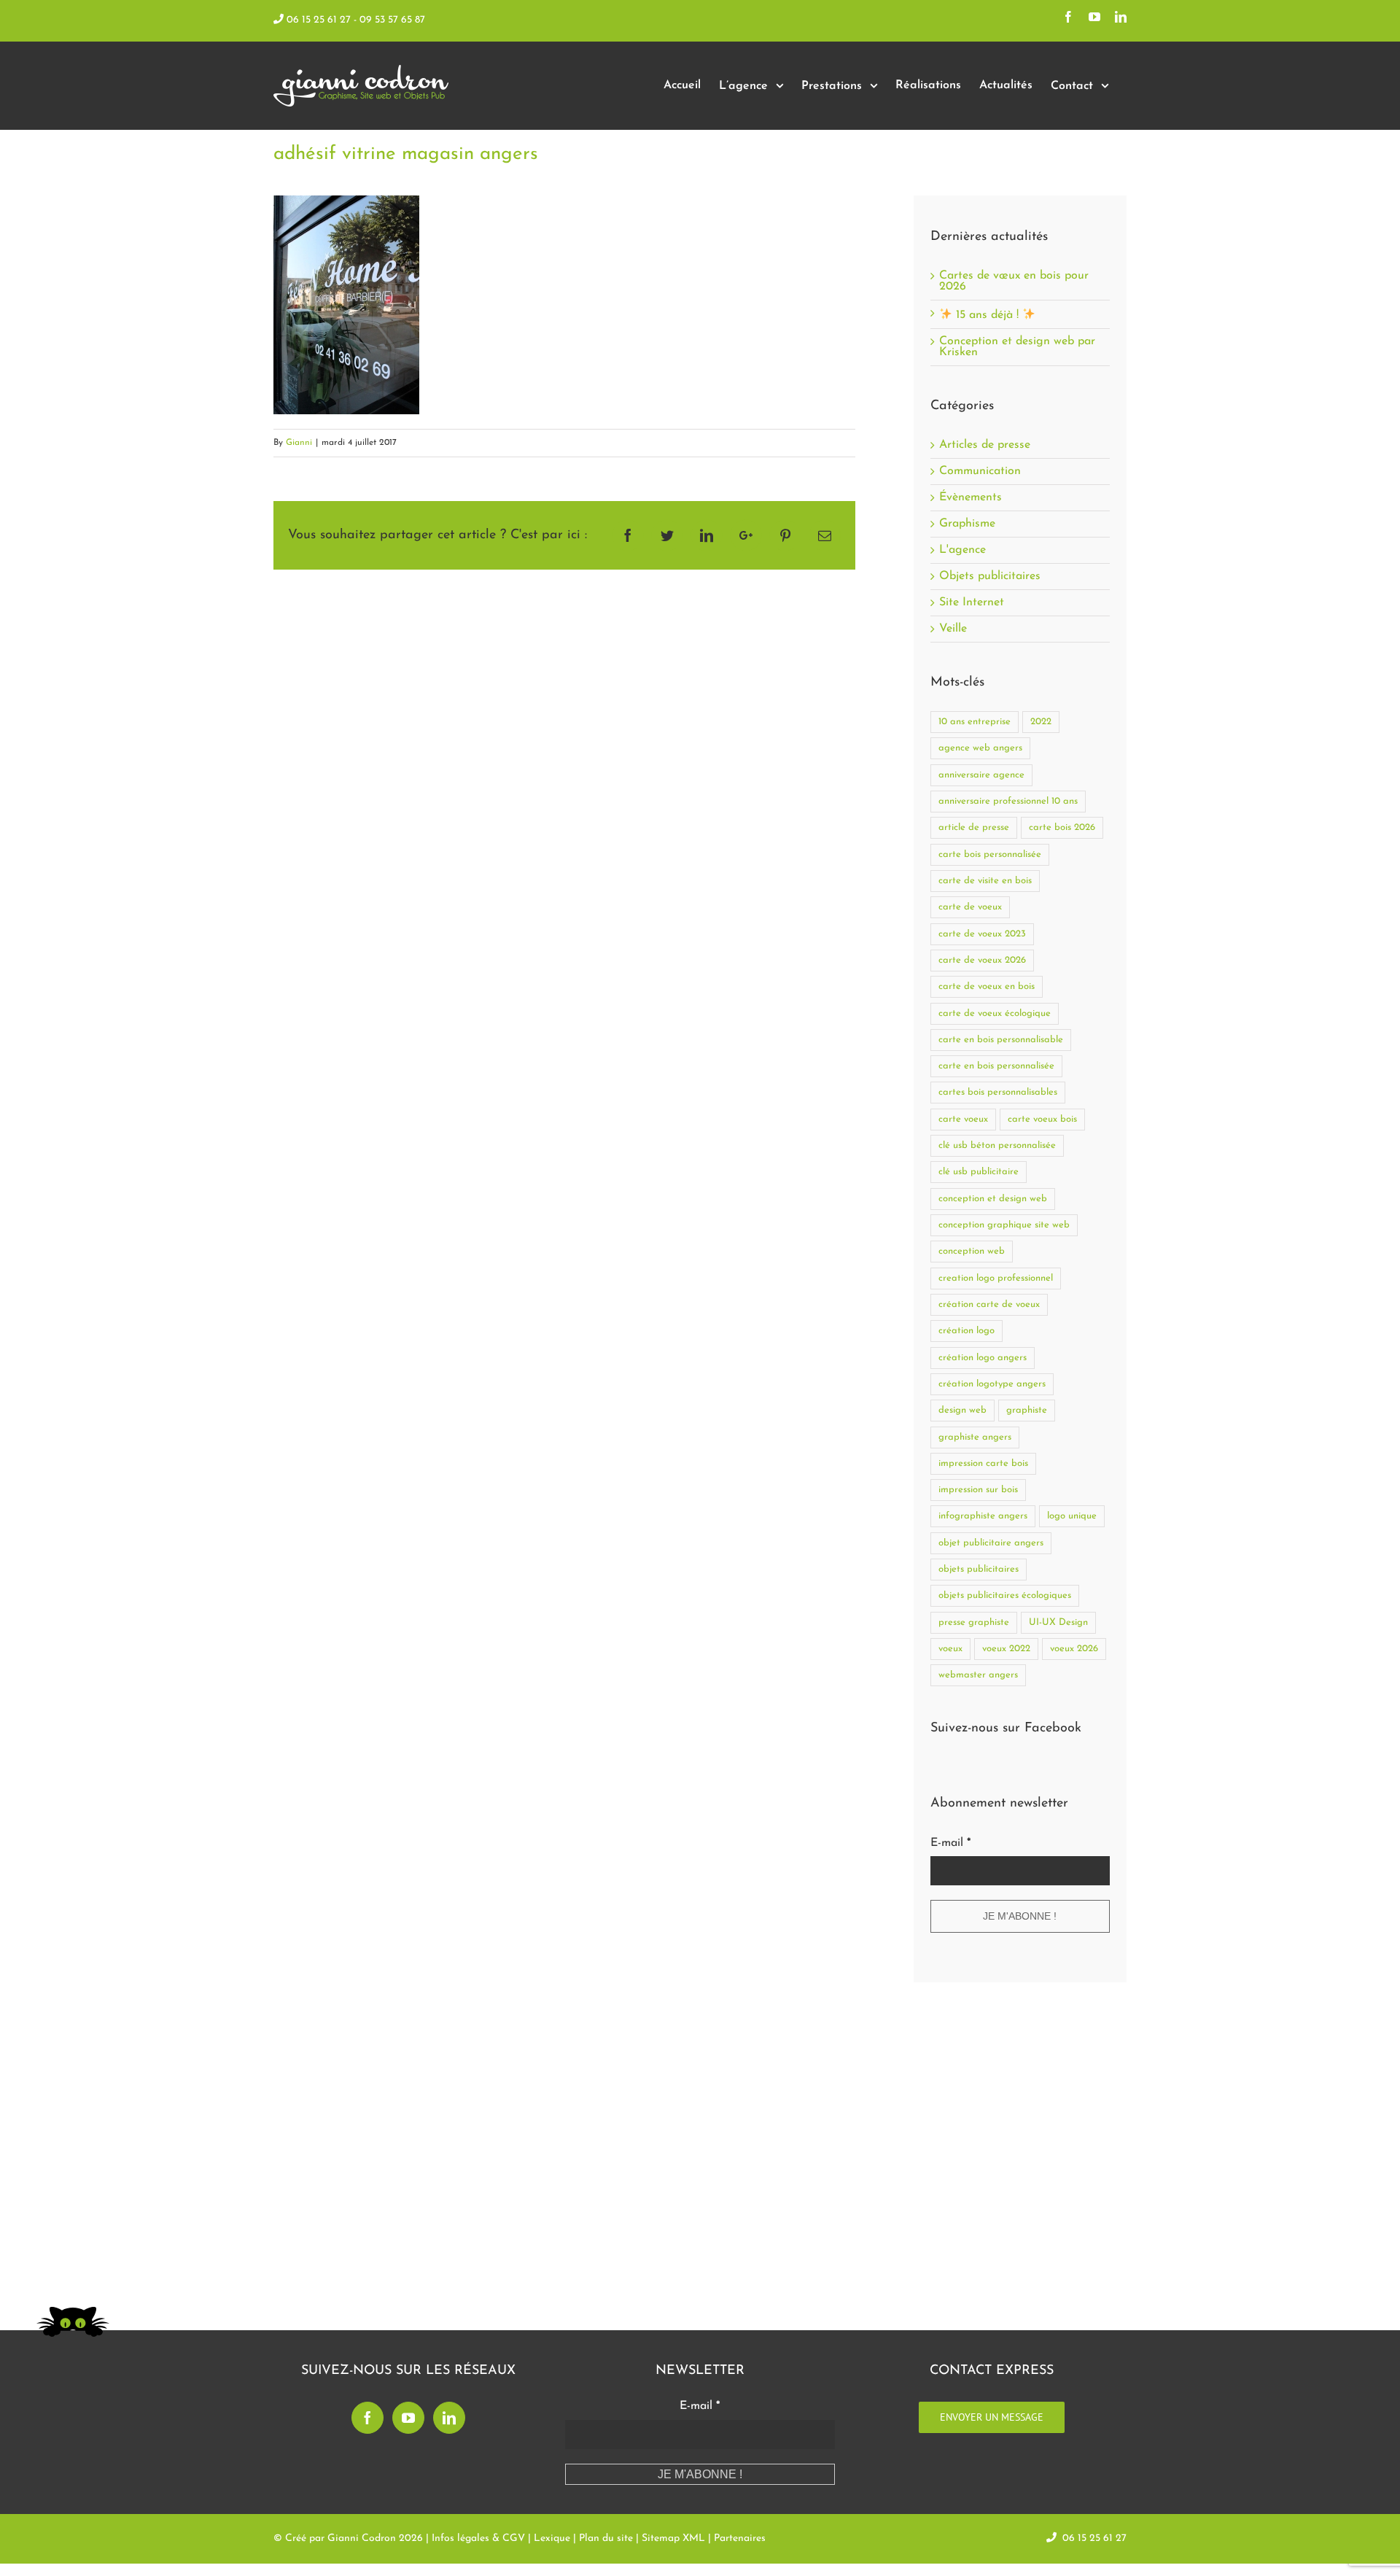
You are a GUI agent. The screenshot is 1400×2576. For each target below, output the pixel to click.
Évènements (971, 498)
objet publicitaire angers (991, 1543)
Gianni (299, 443)
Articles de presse (985, 445)
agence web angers (980, 748)
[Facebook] (367, 2418)
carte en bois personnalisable (1001, 1040)
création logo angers (983, 1358)
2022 (1041, 722)
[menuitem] (682, 86)
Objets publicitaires (990, 577)
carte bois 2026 (1062, 827)
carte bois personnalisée (990, 854)
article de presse (974, 827)
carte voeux (963, 1119)
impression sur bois (978, 1490)
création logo (967, 1331)
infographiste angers (983, 1516)
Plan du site (606, 2538)
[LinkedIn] (449, 2418)
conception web (972, 1251)
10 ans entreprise (975, 722)
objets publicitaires (979, 1569)
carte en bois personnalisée (996, 1066)
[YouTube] (408, 2418)
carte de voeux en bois (987, 986)
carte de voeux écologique (995, 1013)
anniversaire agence (981, 775)
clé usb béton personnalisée (997, 1145)
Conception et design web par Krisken (1017, 347)
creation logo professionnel (996, 1278)
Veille (953, 629)
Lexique (552, 2538)
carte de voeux (970, 907)
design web (962, 1410)
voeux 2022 (1006, 1649)
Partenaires (740, 2538)
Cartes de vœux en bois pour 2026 (1014, 281)
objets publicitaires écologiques (1005, 1595)
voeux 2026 (1074, 1649)
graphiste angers (975, 1437)
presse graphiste (974, 1622)
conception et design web (993, 1199)
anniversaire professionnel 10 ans (1008, 801)
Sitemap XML (673, 2538)
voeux (950, 1649)
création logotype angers (992, 1384)
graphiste (1027, 1410)
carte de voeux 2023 (982, 934)
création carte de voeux (989, 1304)
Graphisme (967, 524)
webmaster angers (978, 1675)
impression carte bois (983, 1463)
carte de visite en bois (985, 881)
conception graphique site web (1004, 1225)
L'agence (962, 550)
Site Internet (972, 603)
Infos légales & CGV (478, 2538)
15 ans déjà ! (987, 315)
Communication (980, 472)
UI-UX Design (1058, 1622)
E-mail (950, 1843)
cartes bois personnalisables (998, 1092)
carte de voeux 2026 (982, 960)
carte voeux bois (1042, 1119)
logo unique (1072, 1516)
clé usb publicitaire (979, 1172)
